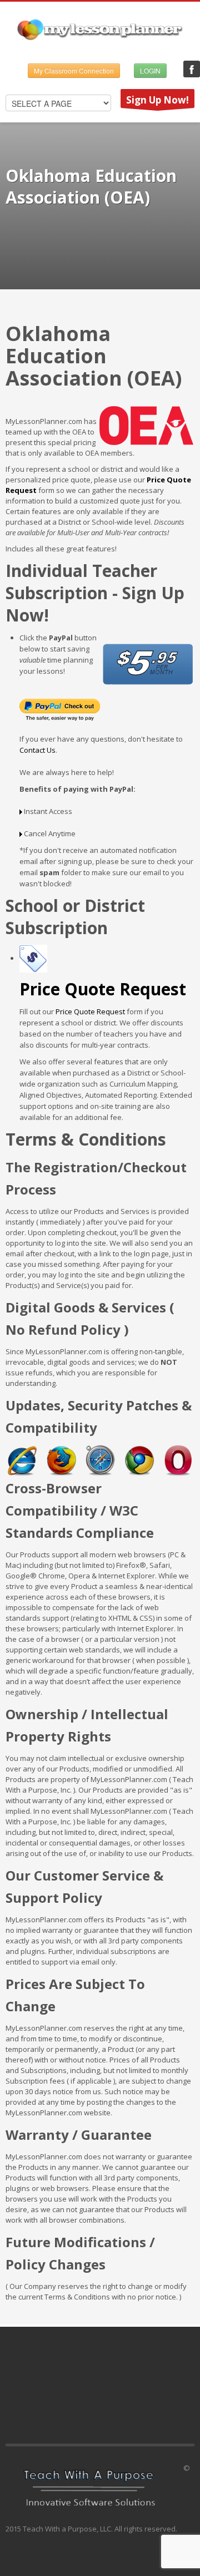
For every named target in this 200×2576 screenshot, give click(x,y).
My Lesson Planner (192, 69)
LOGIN (150, 70)
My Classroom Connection (74, 70)
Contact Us (37, 750)
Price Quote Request (90, 1011)
